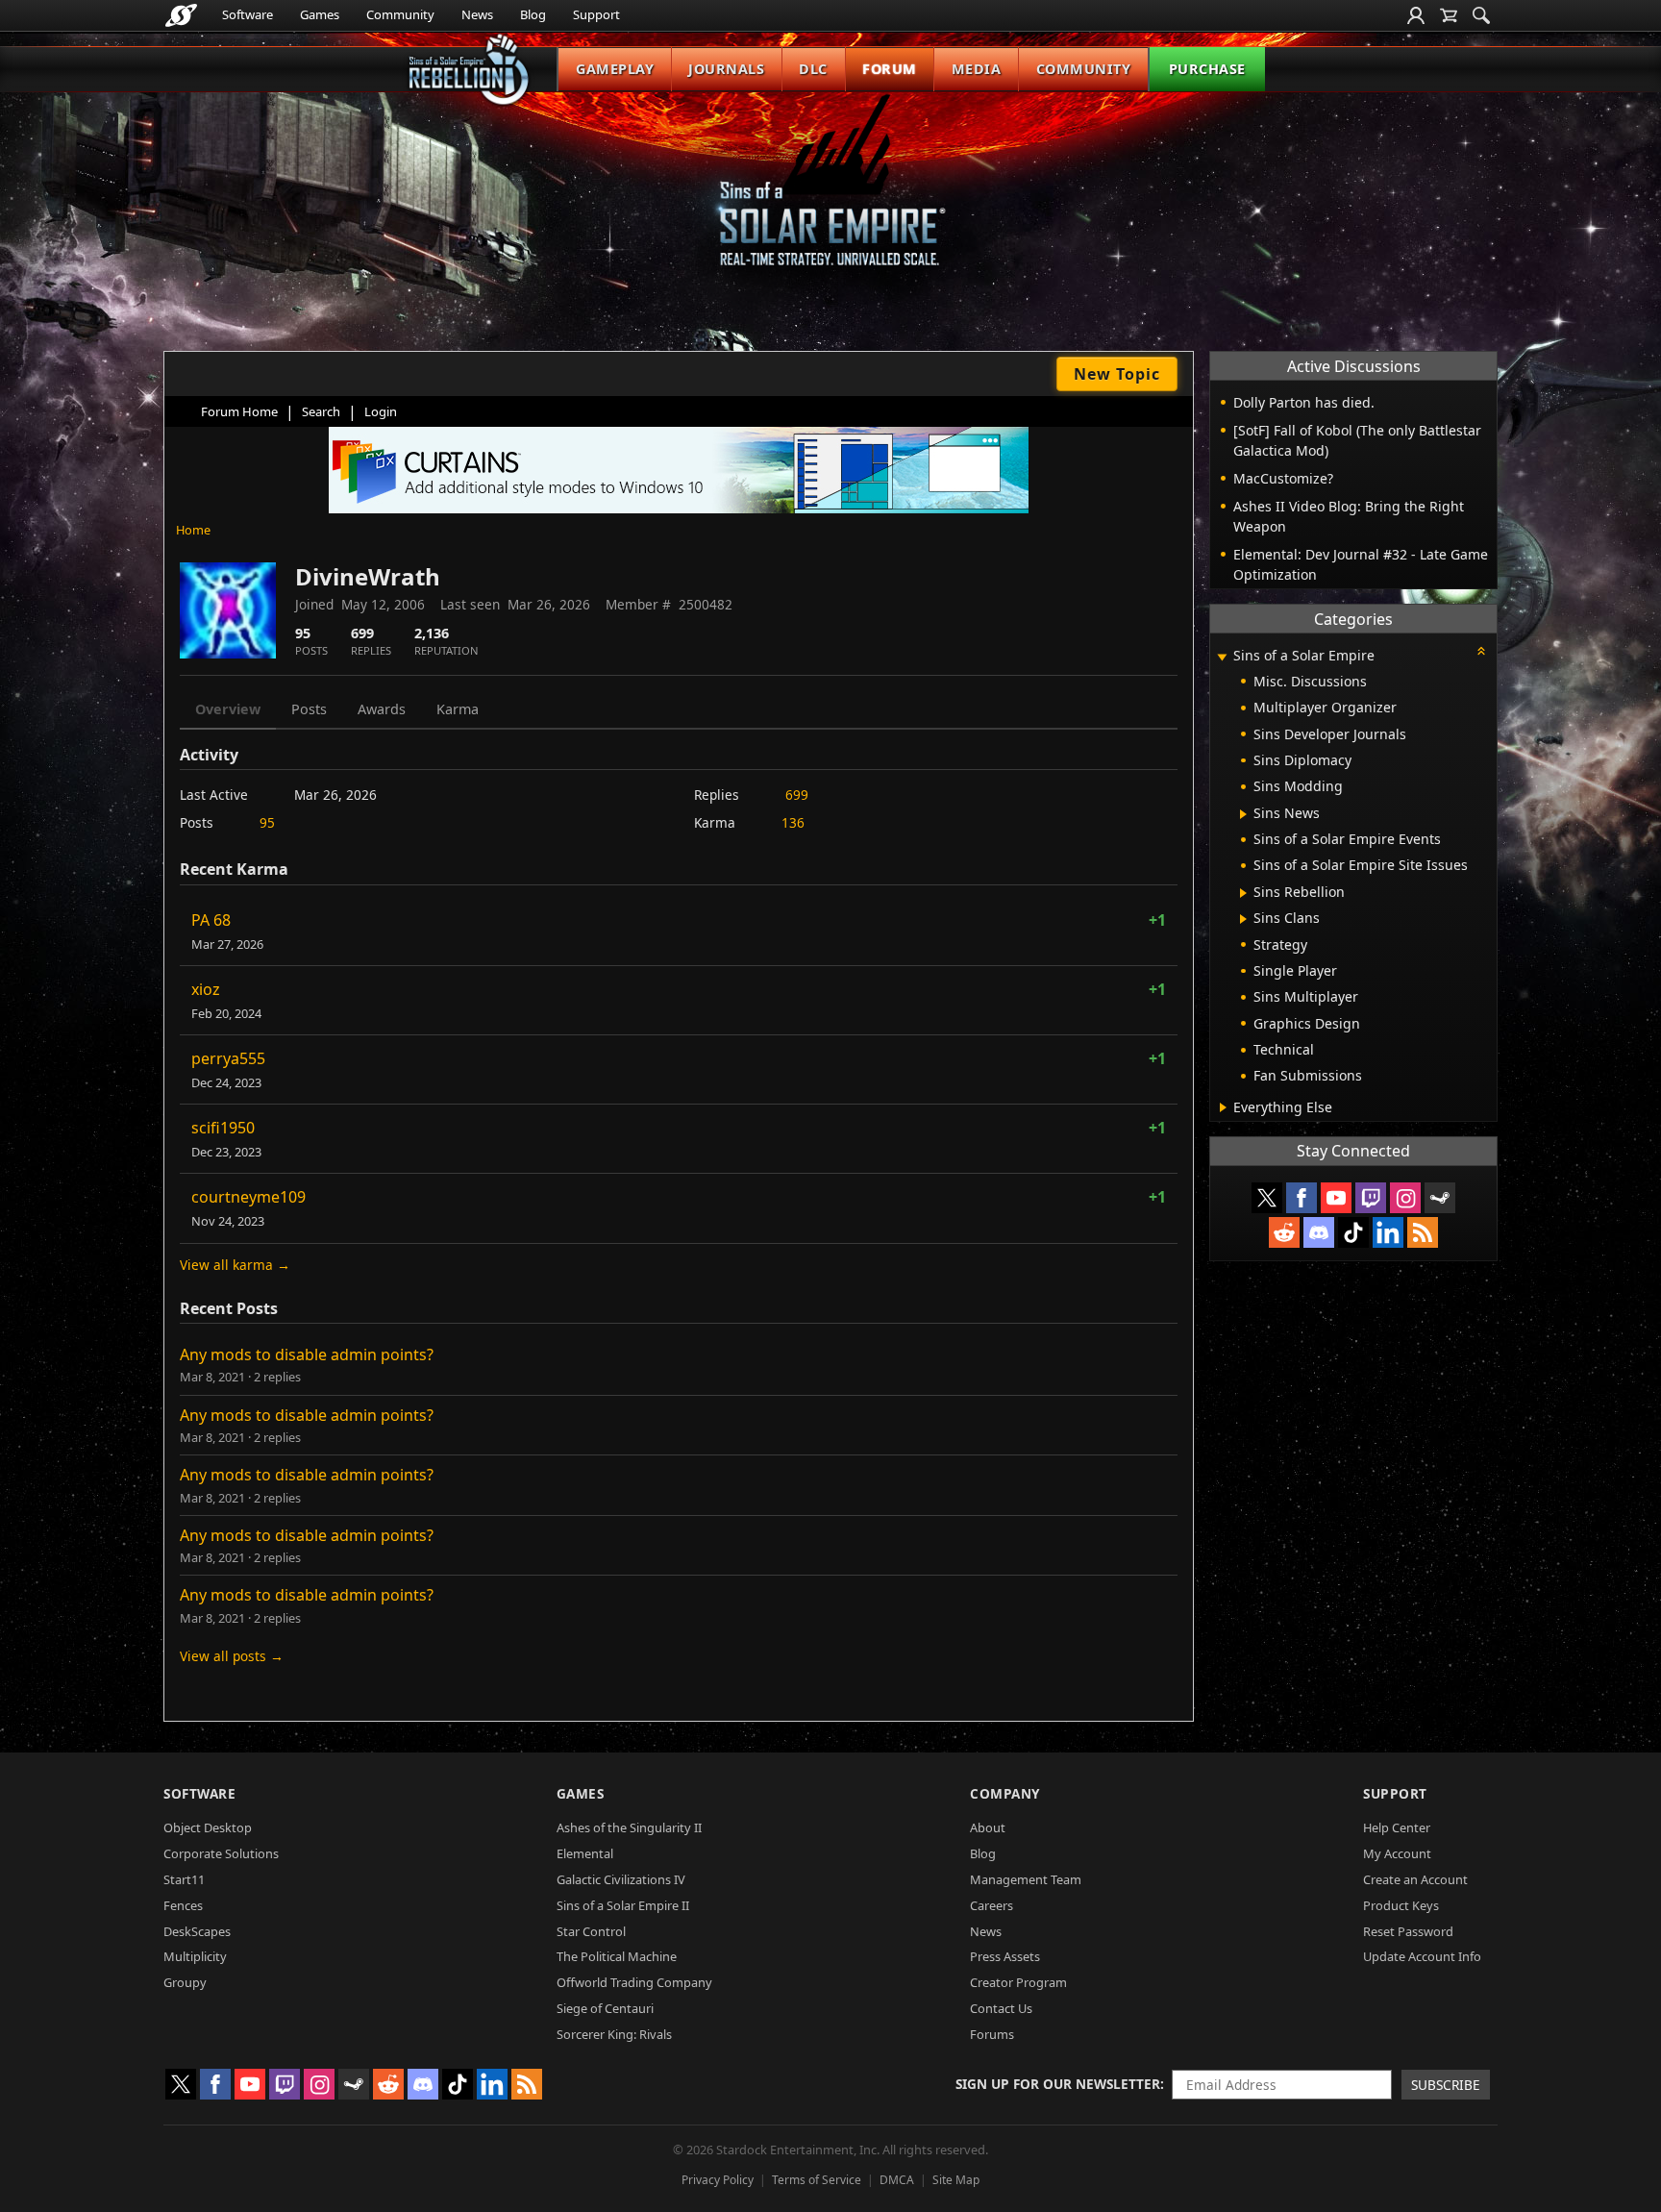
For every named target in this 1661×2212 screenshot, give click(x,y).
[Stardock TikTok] (1353, 1232)
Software (248, 14)
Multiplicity (195, 1956)
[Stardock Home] (181, 15)
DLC (813, 69)
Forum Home (239, 411)
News (477, 14)
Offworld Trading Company (634, 1982)
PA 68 (211, 920)
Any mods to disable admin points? (307, 1355)
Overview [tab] (228, 709)
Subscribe (1446, 2085)
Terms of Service (817, 2180)
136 (793, 822)
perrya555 (228, 1058)
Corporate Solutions (221, 1853)
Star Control (591, 1931)
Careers (992, 1905)
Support (596, 14)
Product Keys (1401, 1905)
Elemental (585, 1853)
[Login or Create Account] (1416, 15)
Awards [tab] (382, 709)
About (988, 1827)
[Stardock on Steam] (1440, 1198)
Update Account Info (1422, 1956)
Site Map (956, 2180)
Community (400, 14)
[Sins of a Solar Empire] (830, 196)
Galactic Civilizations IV (621, 1879)
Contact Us (1001, 2008)
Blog (533, 14)
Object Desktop (208, 1827)
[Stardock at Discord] (1319, 1232)
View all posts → (232, 1656)
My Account (1397, 1853)
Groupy (185, 1982)
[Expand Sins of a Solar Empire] (1222, 657)
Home (193, 530)
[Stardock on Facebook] (1302, 1198)
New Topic (1117, 374)
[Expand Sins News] (1243, 814)
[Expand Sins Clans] (1243, 919)
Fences (183, 1905)
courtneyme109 (248, 1197)
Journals (726, 69)
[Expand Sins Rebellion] (1243, 893)
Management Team (1026, 1879)
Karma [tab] (458, 709)
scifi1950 (223, 1128)
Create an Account (1415, 1879)
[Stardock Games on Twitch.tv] (1371, 1198)
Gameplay (615, 69)
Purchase (1207, 69)
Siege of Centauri (605, 2008)
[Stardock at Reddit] (1284, 1232)
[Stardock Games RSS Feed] (1423, 1232)
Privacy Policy (718, 2180)
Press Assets (1005, 1956)
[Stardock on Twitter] (1267, 1198)
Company (1005, 1793)
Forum (890, 69)
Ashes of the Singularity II (629, 1827)
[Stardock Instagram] (1405, 1198)
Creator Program (1018, 1982)
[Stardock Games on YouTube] (1336, 1198)
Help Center (1397, 1827)
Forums (992, 2034)
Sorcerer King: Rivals (614, 2034)
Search (321, 411)
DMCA (897, 2180)
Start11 (184, 1879)
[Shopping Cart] (1449, 15)
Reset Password (1408, 1931)
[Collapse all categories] (1481, 651)
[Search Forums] (1481, 15)
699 (797, 795)
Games (320, 14)
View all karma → (235, 1265)
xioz (206, 989)
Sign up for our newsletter (1058, 2084)
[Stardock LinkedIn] (1388, 1232)
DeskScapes (197, 1931)
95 (267, 822)
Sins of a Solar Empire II (623, 1905)
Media (977, 69)
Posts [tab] (309, 709)
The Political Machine (617, 1956)
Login (381, 411)
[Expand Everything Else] (1223, 1107)
